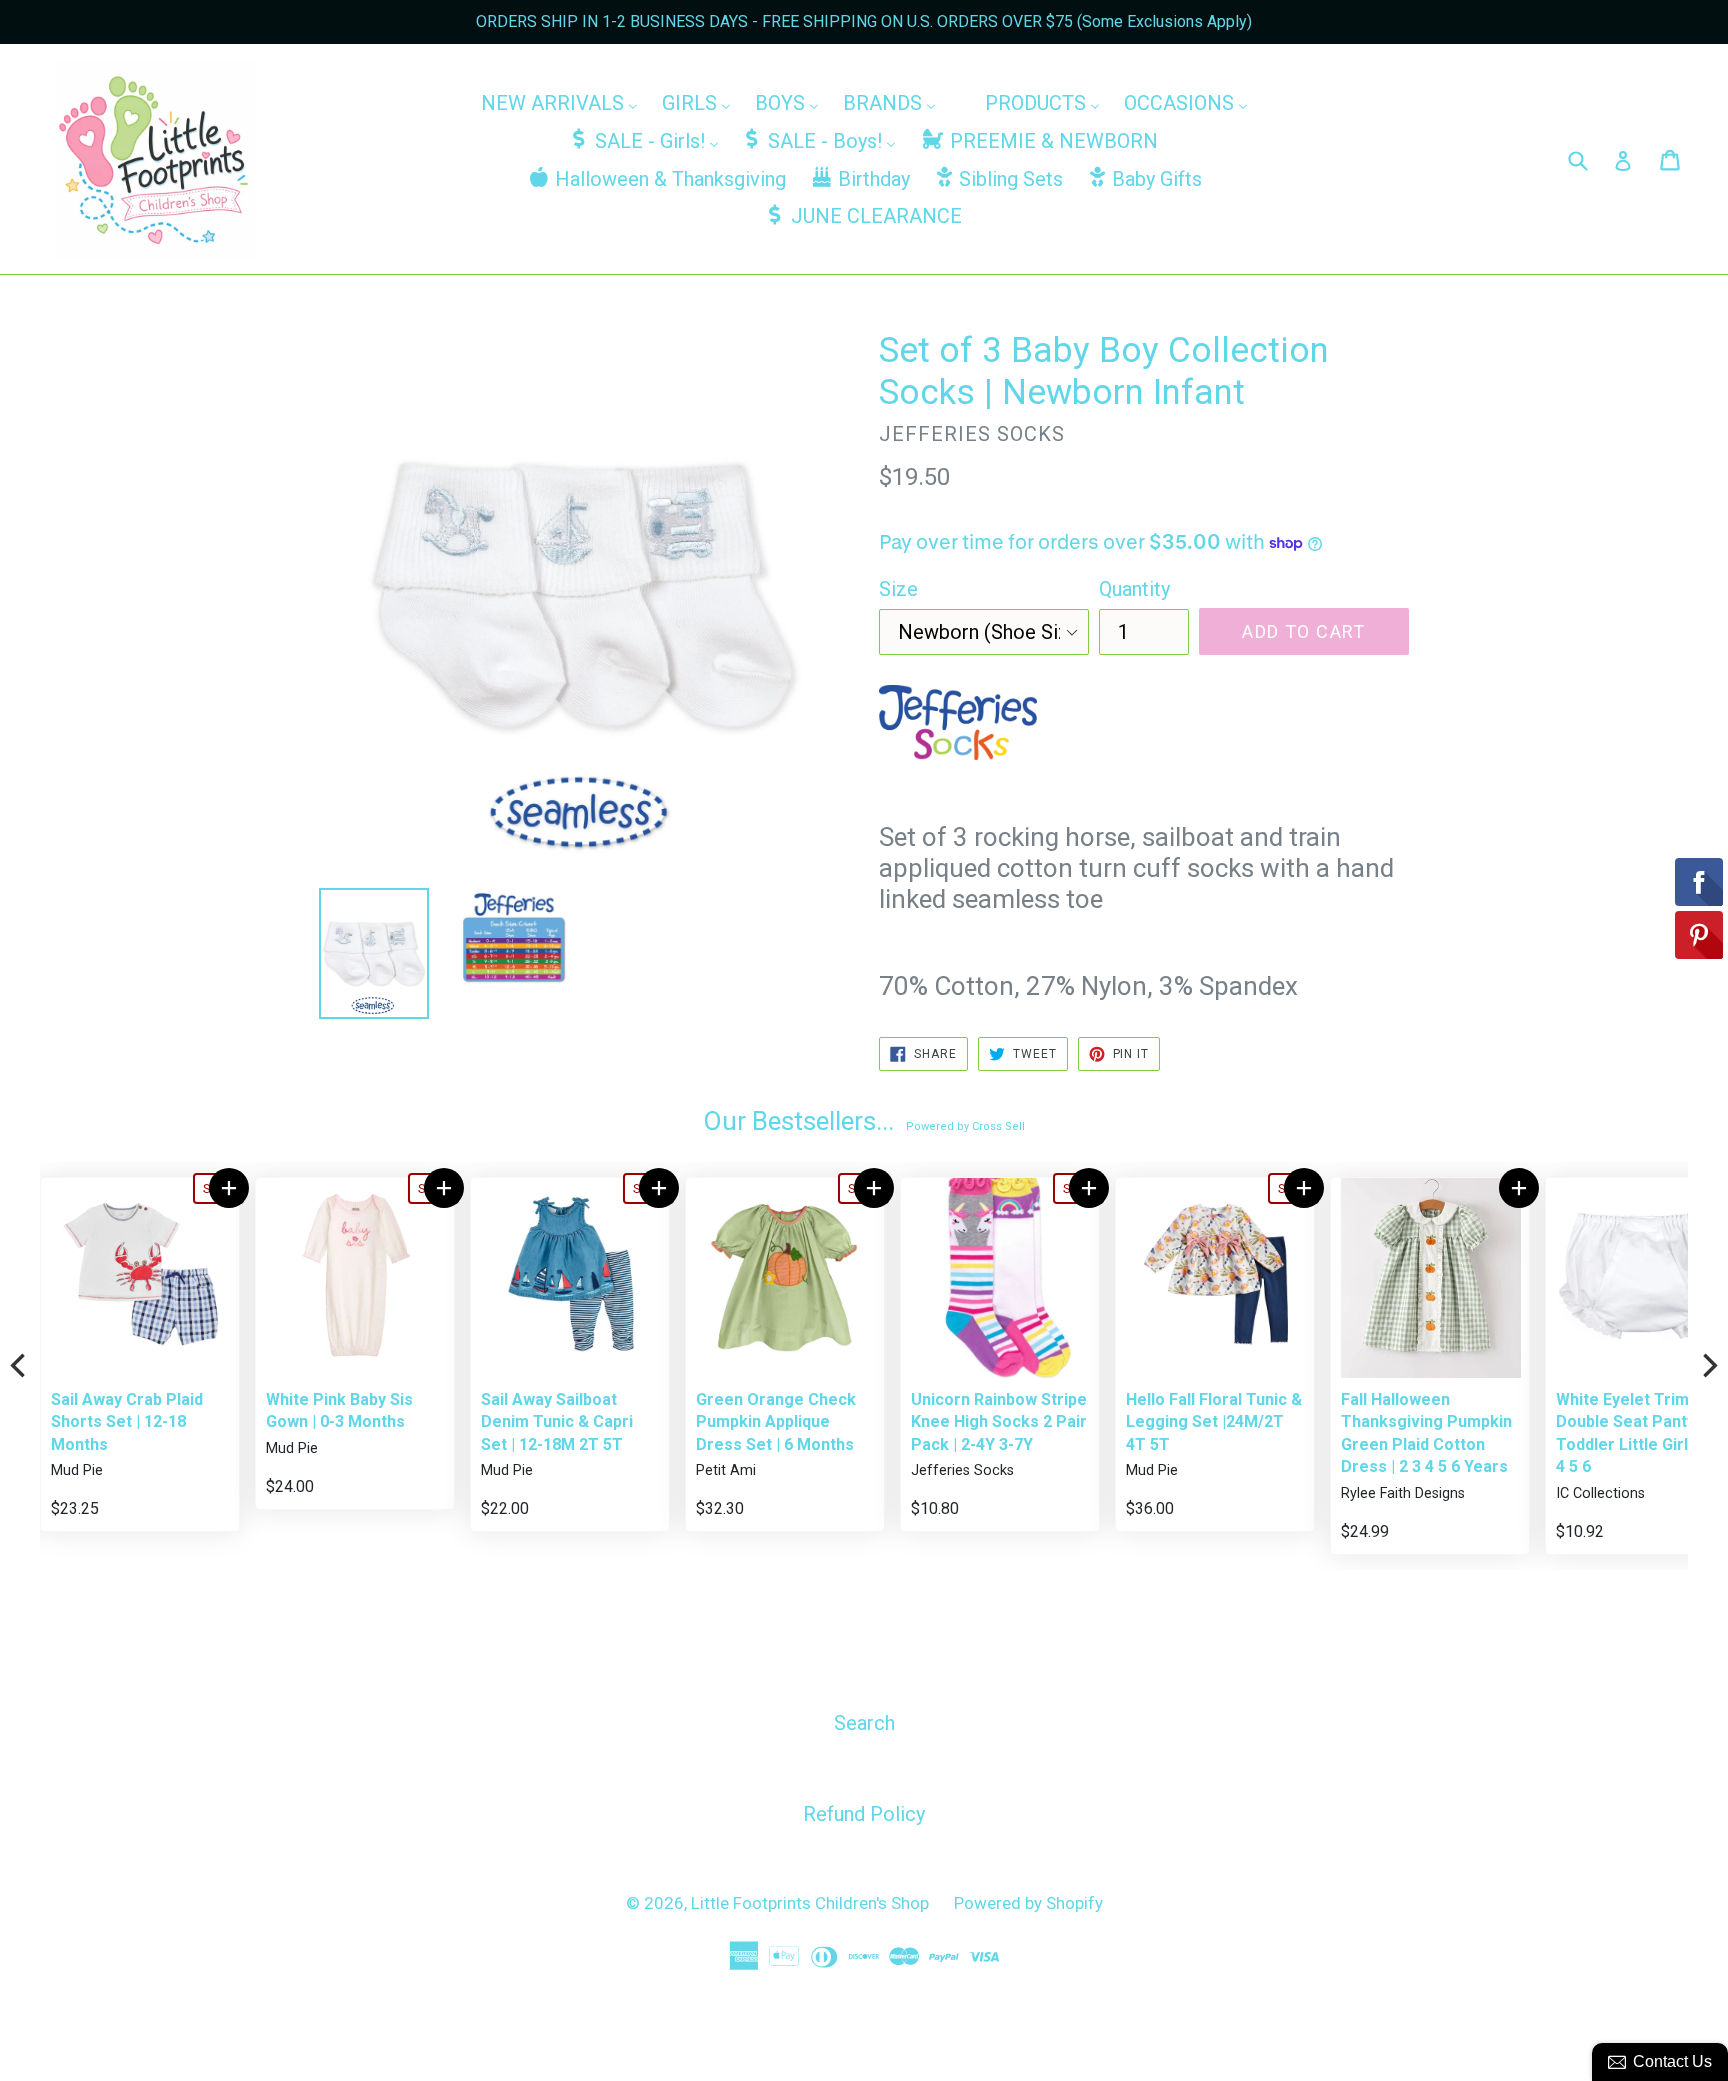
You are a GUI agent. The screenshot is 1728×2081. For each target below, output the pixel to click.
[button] (148, 1188)
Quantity (1134, 589)
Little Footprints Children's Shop (810, 1903)
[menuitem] (559, 103)
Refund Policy (864, 1814)
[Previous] (20, 1366)
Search (864, 1723)
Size (898, 589)
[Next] (1708, 1366)
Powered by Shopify (1028, 1903)
